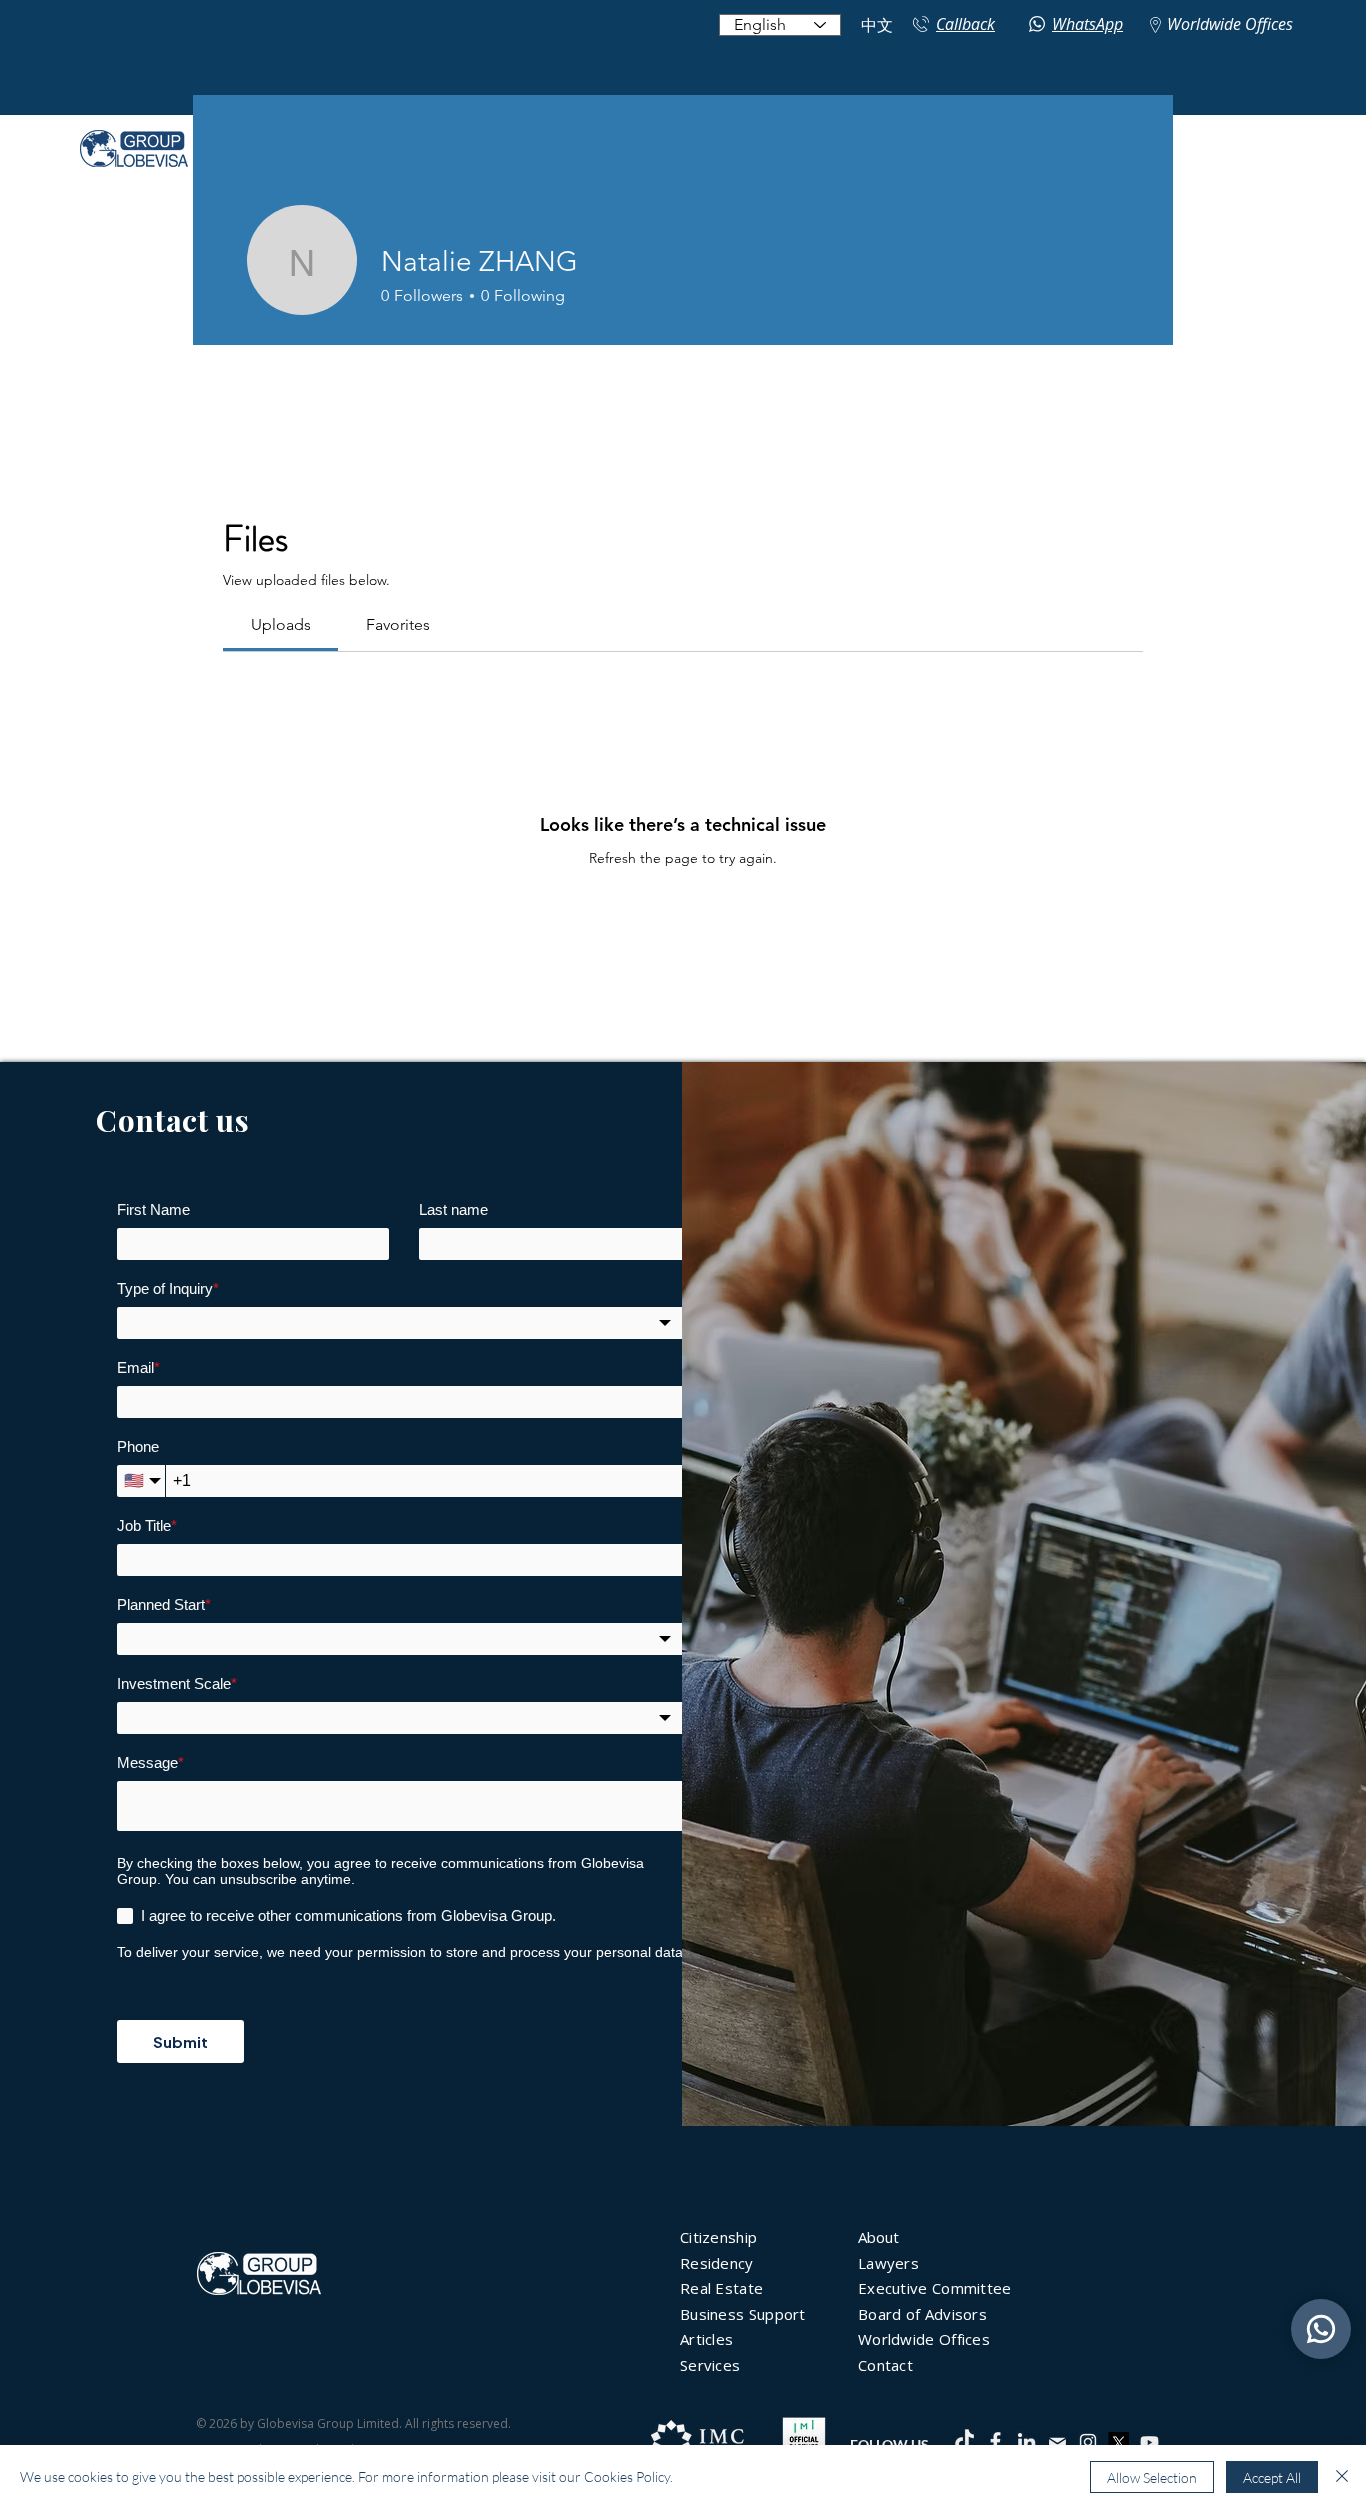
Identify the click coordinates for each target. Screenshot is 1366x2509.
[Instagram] (1088, 2442)
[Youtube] (1149, 2442)
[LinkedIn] (1026, 2441)
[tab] (280, 625)
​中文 (877, 25)
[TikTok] (964, 2441)
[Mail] (1057, 2443)
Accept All (1272, 2477)
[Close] (1342, 2477)
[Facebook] (995, 2441)
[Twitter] (1118, 2442)
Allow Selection (1152, 2477)
